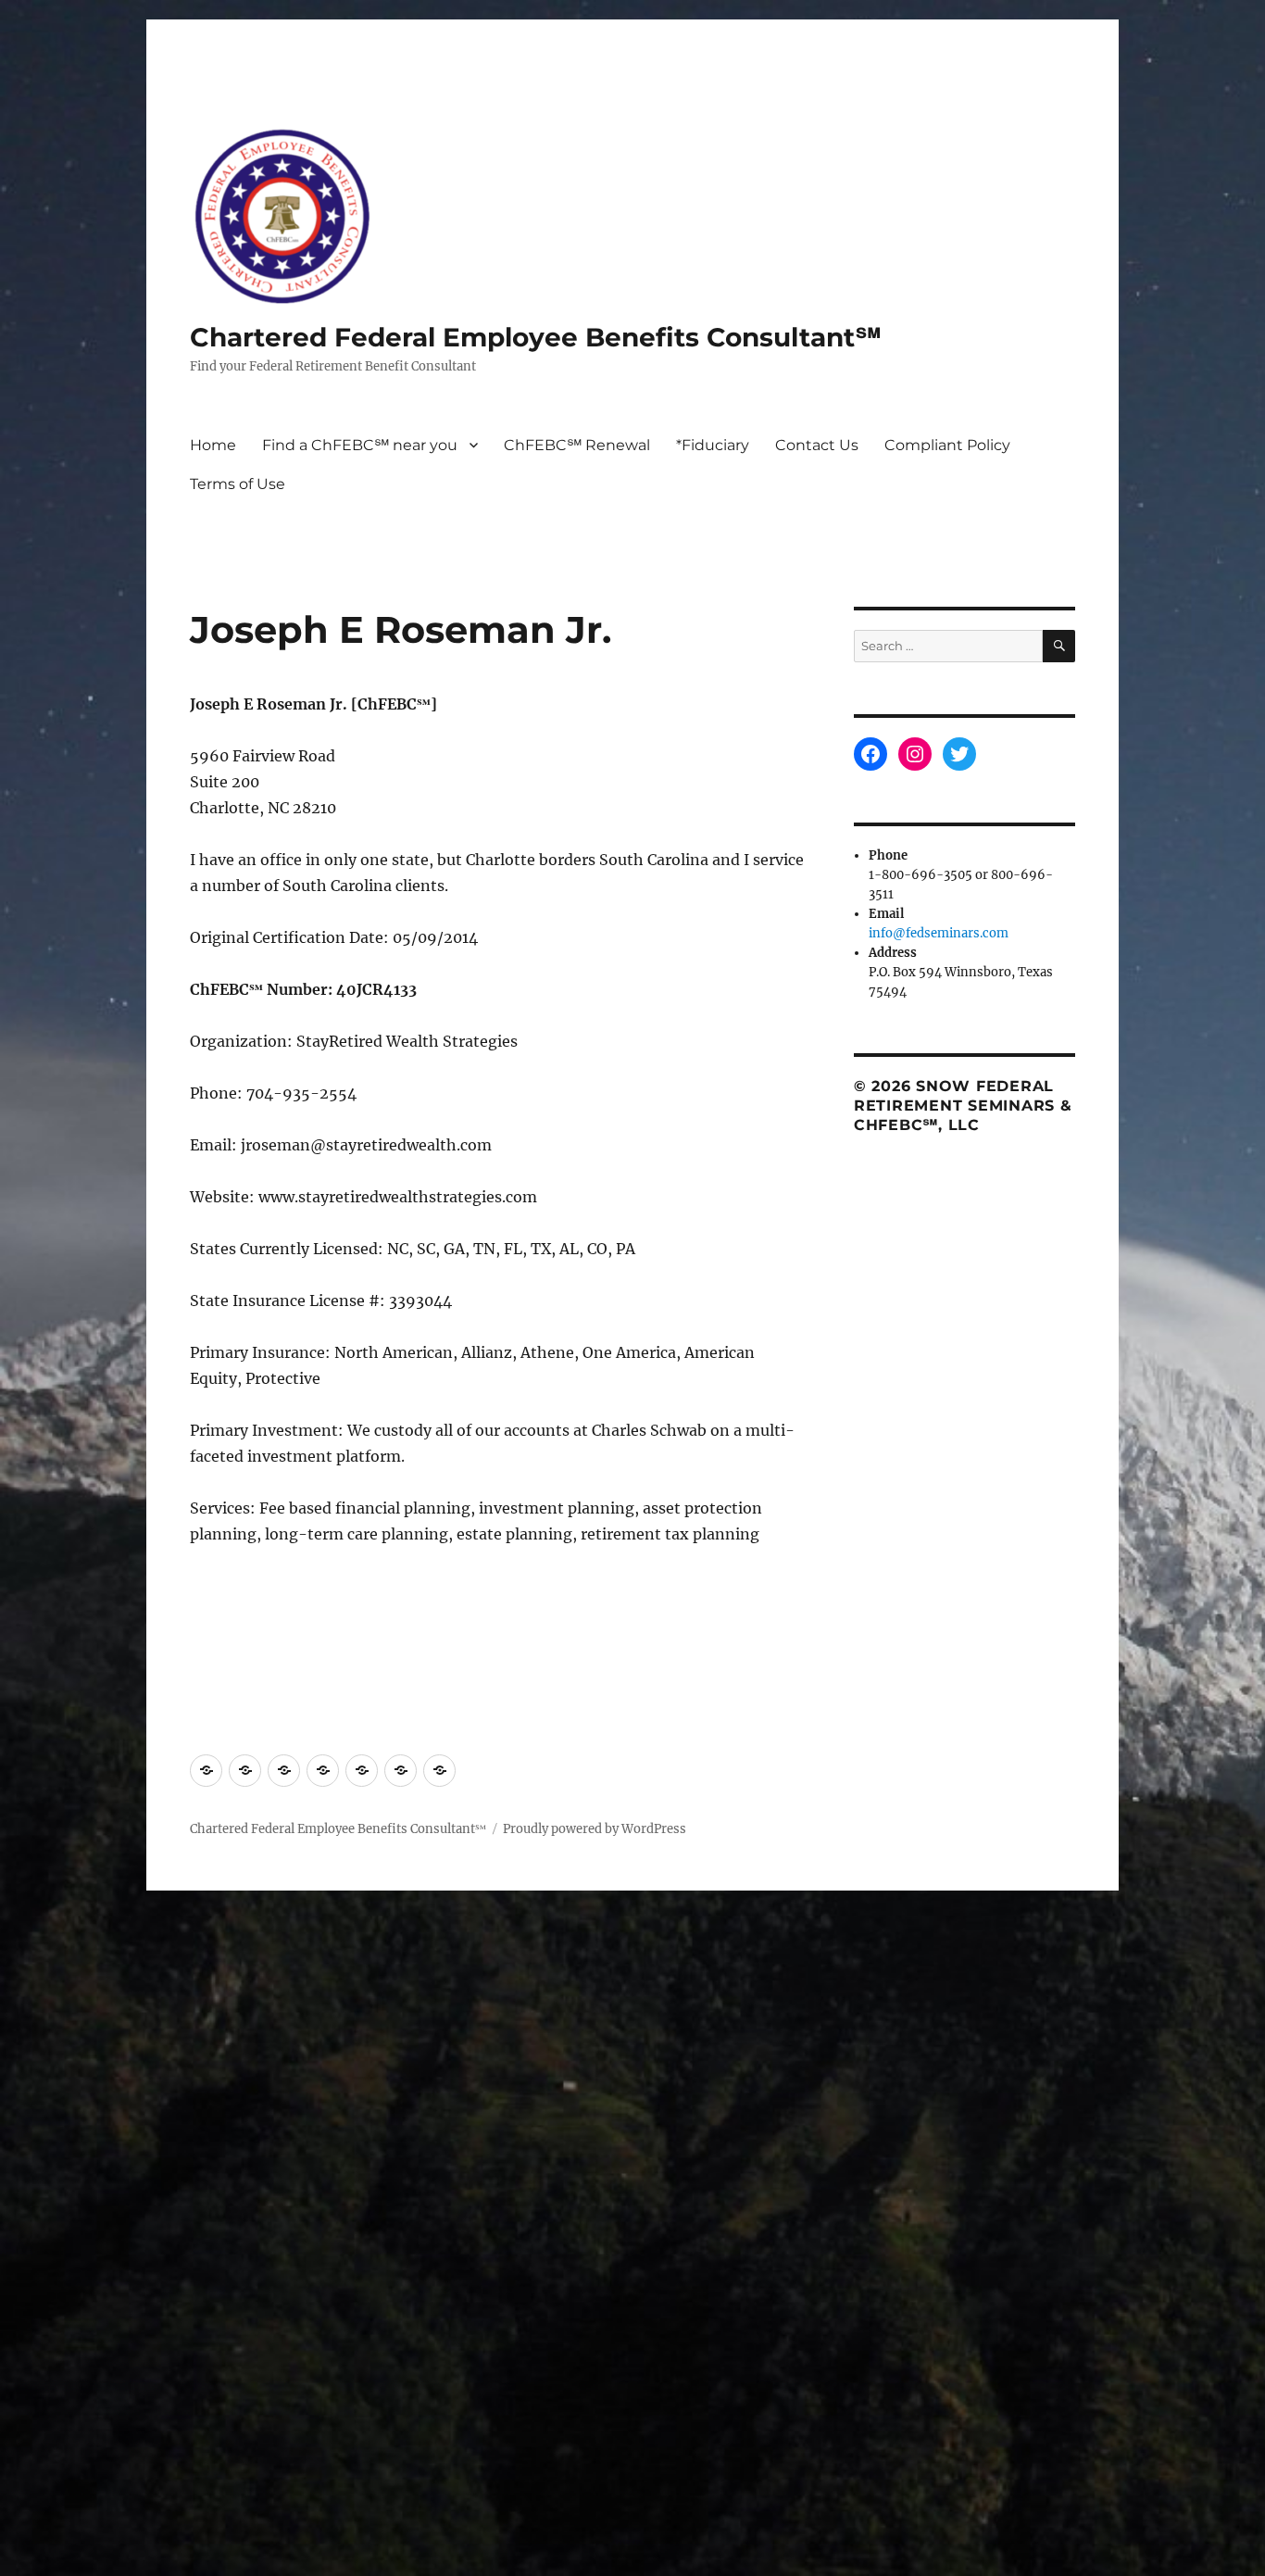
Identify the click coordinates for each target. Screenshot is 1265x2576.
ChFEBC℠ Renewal (577, 445)
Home (213, 445)
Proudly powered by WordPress (595, 1829)
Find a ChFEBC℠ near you (360, 445)
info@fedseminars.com (939, 933)
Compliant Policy (947, 445)
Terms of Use (238, 484)
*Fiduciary (713, 445)
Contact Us (817, 445)
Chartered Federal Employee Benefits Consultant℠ (536, 337)
